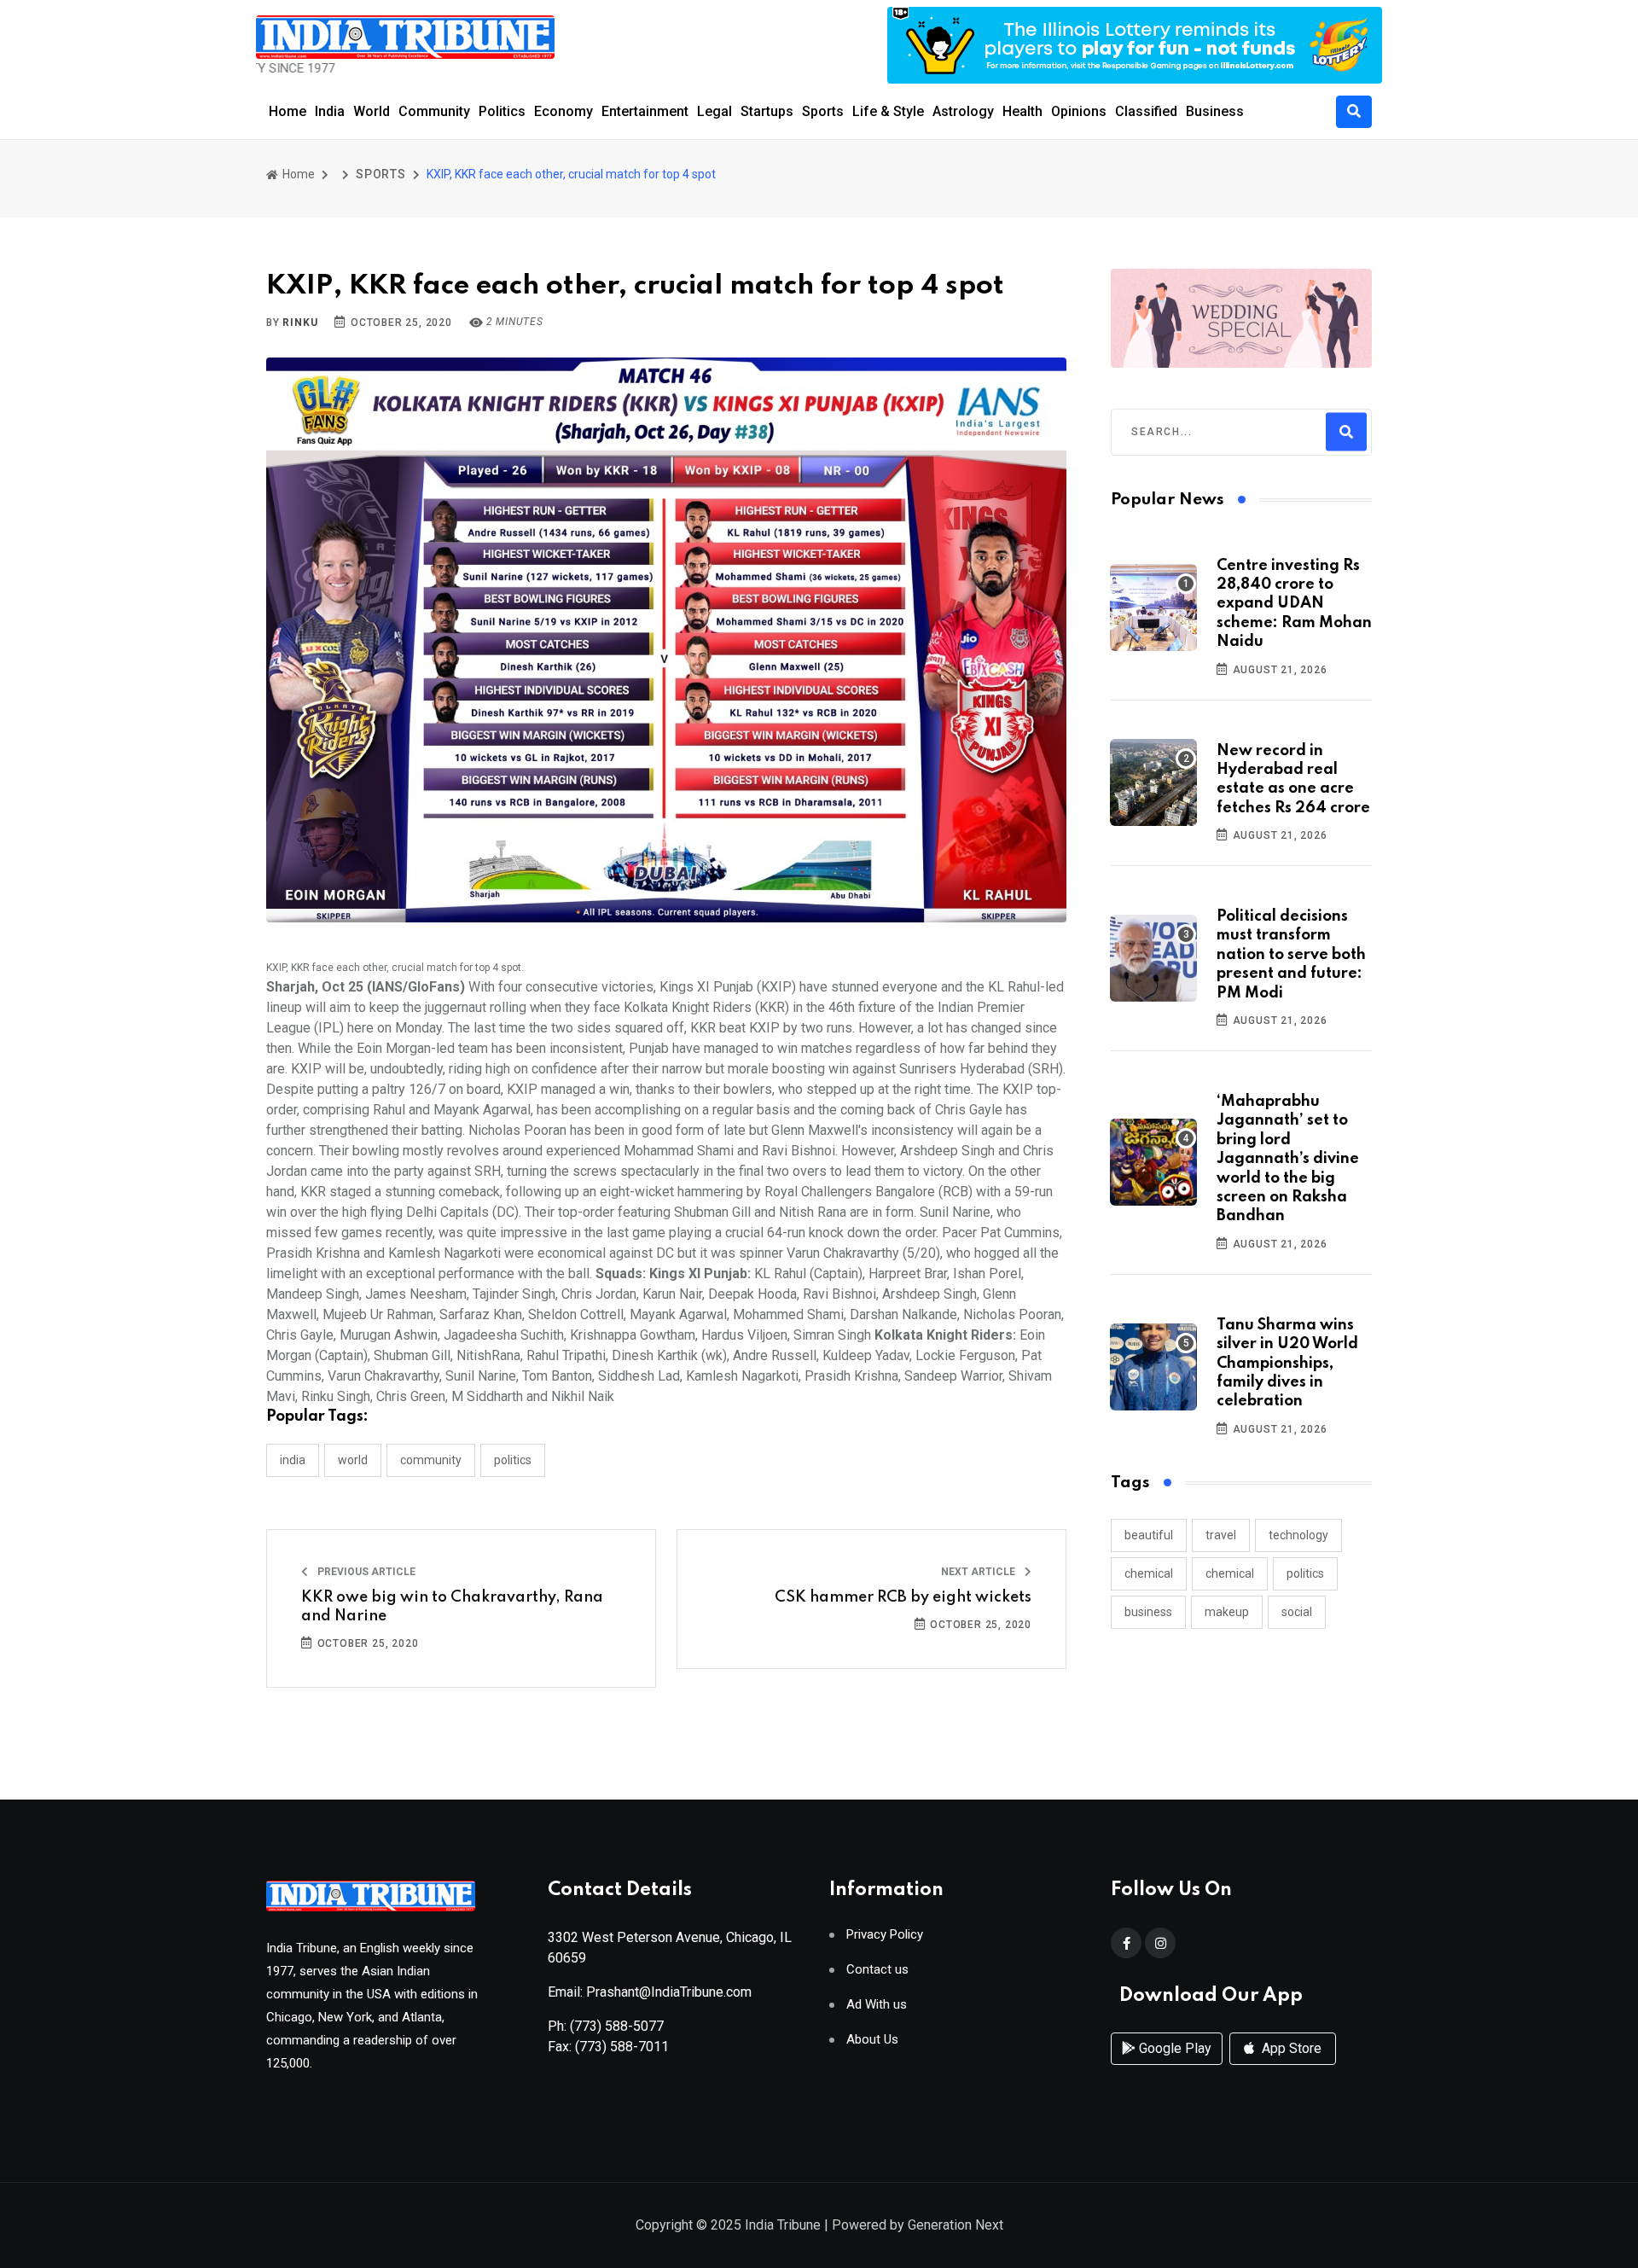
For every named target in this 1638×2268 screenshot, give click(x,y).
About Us (872, 2040)
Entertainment (645, 111)
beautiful (1149, 1535)
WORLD (353, 1460)
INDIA (293, 1460)
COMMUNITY (431, 1460)
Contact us (877, 1970)
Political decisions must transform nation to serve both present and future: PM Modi (1291, 955)
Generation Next (955, 2225)
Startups (767, 111)
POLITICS (513, 1460)
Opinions (1079, 111)
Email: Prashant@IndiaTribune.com (650, 1992)
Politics (502, 111)
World (372, 111)
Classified (1146, 111)
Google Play (1173, 2048)
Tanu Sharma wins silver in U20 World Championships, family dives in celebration (1287, 1364)
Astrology (963, 111)
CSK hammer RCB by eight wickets (903, 1597)
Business (1215, 111)
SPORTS (381, 174)
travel (1221, 1535)
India (330, 111)
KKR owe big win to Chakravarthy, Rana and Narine (452, 1607)
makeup (1227, 1612)
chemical (1149, 1573)
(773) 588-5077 (617, 2026)
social (1297, 1612)
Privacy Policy (885, 1935)
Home (288, 111)
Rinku (300, 323)
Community (434, 111)
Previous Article (365, 1572)
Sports (823, 111)
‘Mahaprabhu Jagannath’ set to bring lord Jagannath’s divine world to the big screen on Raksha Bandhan (1288, 1159)
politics (1305, 1573)
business (1148, 1612)
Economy (563, 111)
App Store (1290, 2048)
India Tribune (783, 2225)
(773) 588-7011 (622, 2047)
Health (1022, 111)
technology (1298, 1535)
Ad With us (877, 2005)
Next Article (979, 1572)
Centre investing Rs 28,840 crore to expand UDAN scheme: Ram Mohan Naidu (1294, 604)
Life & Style (888, 111)
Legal (714, 111)
